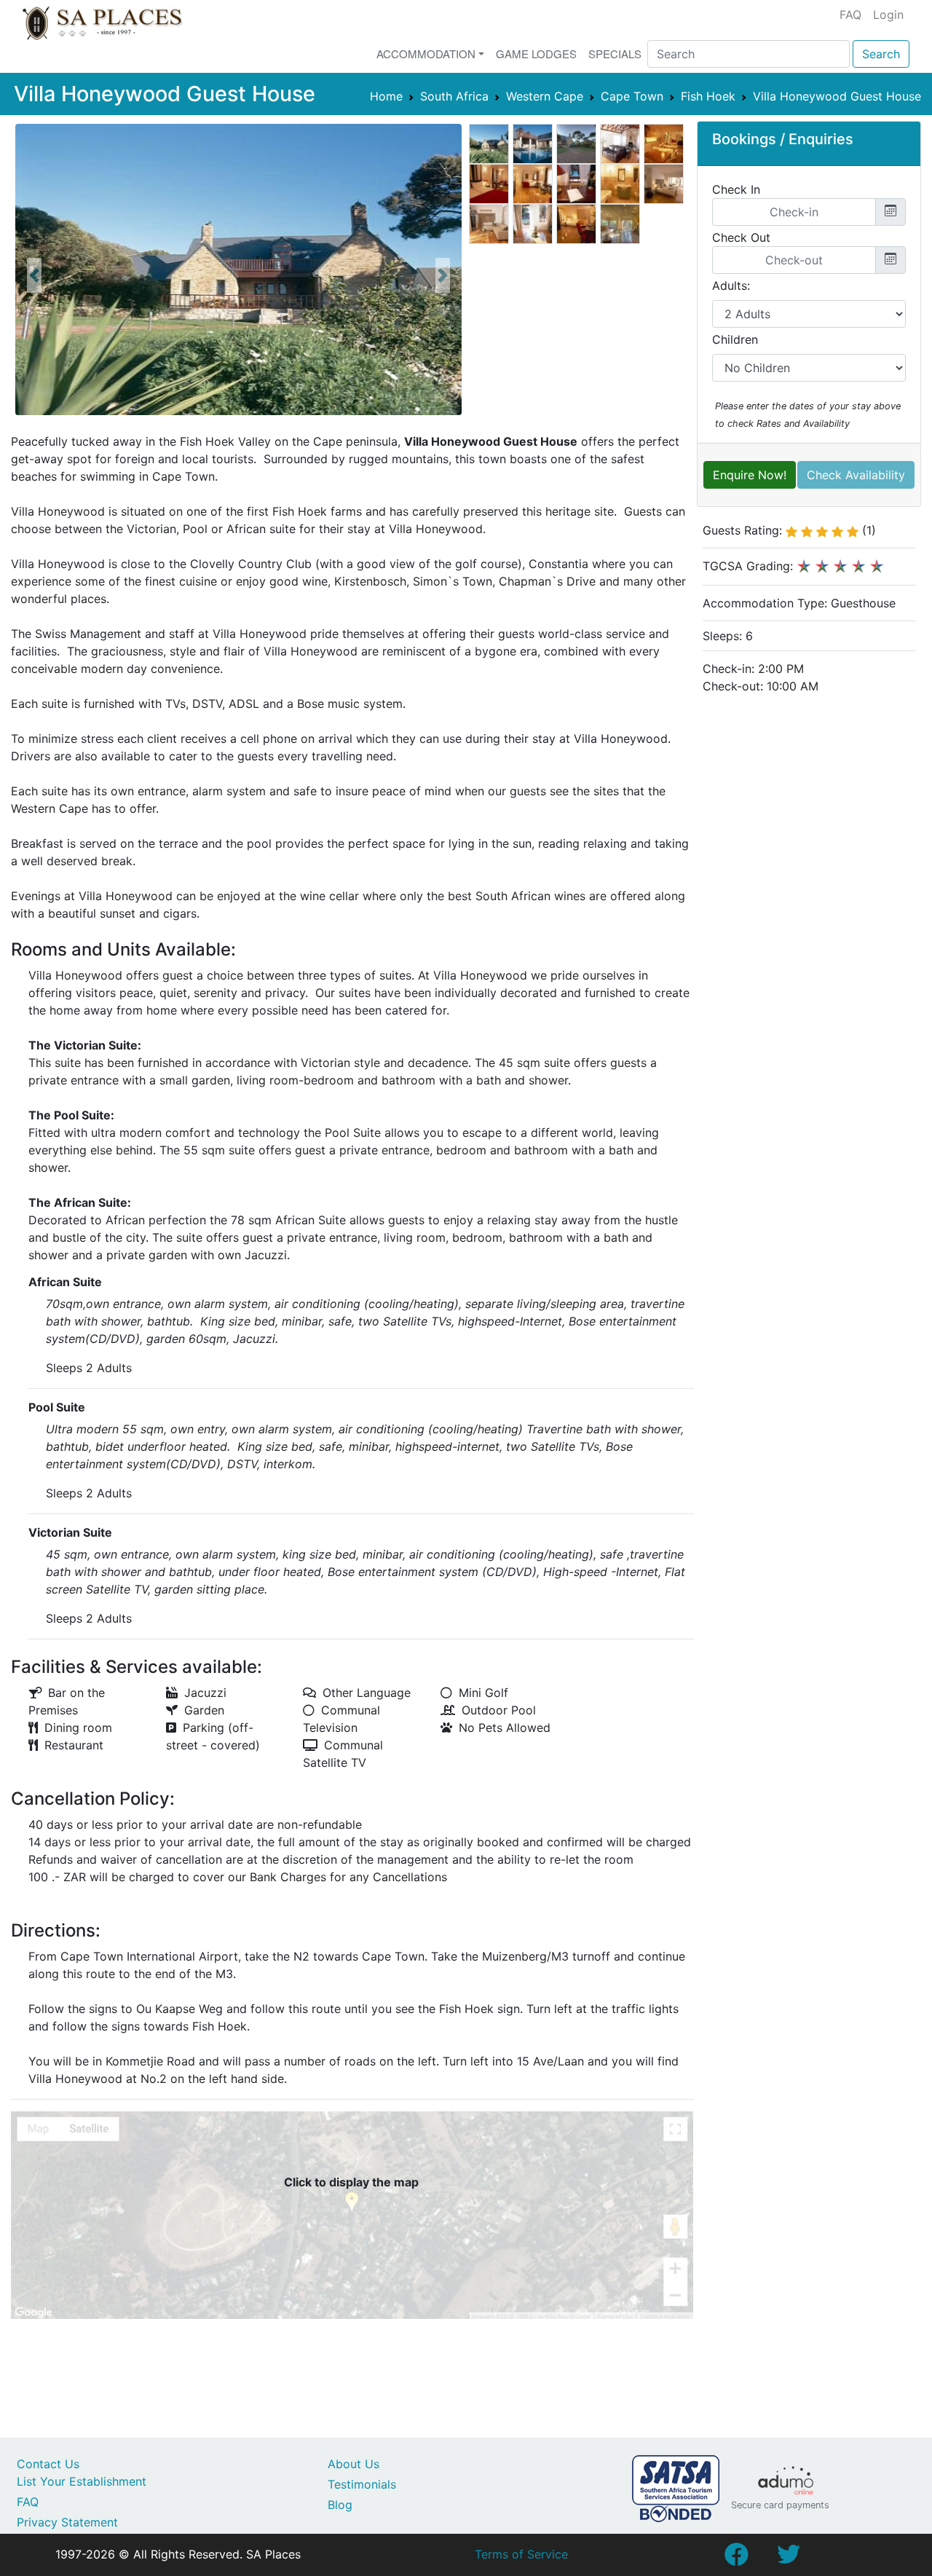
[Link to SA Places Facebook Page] (736, 2559)
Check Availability (856, 475)
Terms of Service (521, 2554)
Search (881, 54)
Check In (736, 189)
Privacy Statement (67, 2522)
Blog (340, 2505)
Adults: (731, 285)
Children (735, 339)
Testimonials (362, 2484)
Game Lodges (536, 54)
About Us (354, 2464)
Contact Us (48, 2464)
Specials (615, 54)
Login (888, 15)
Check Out (741, 237)
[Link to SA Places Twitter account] (789, 2559)
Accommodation (426, 54)
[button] (34, 275)
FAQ (850, 15)
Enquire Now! (750, 475)
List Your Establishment (82, 2481)
